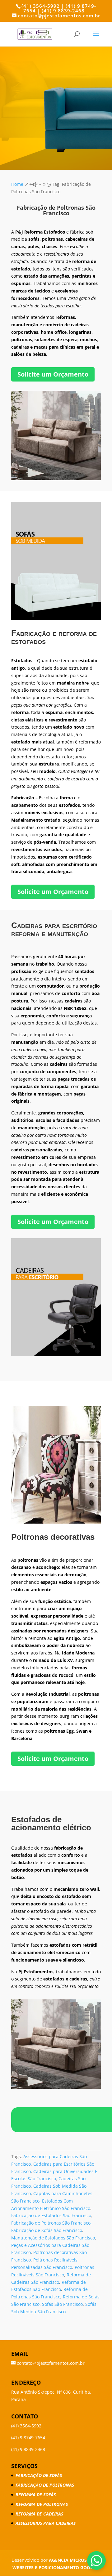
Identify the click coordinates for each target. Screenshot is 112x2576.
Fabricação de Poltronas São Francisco (51, 2223)
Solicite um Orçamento (53, 374)
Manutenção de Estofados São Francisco (53, 2238)
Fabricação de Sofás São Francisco (47, 2230)
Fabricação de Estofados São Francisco (51, 2215)
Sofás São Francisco (62, 2304)
